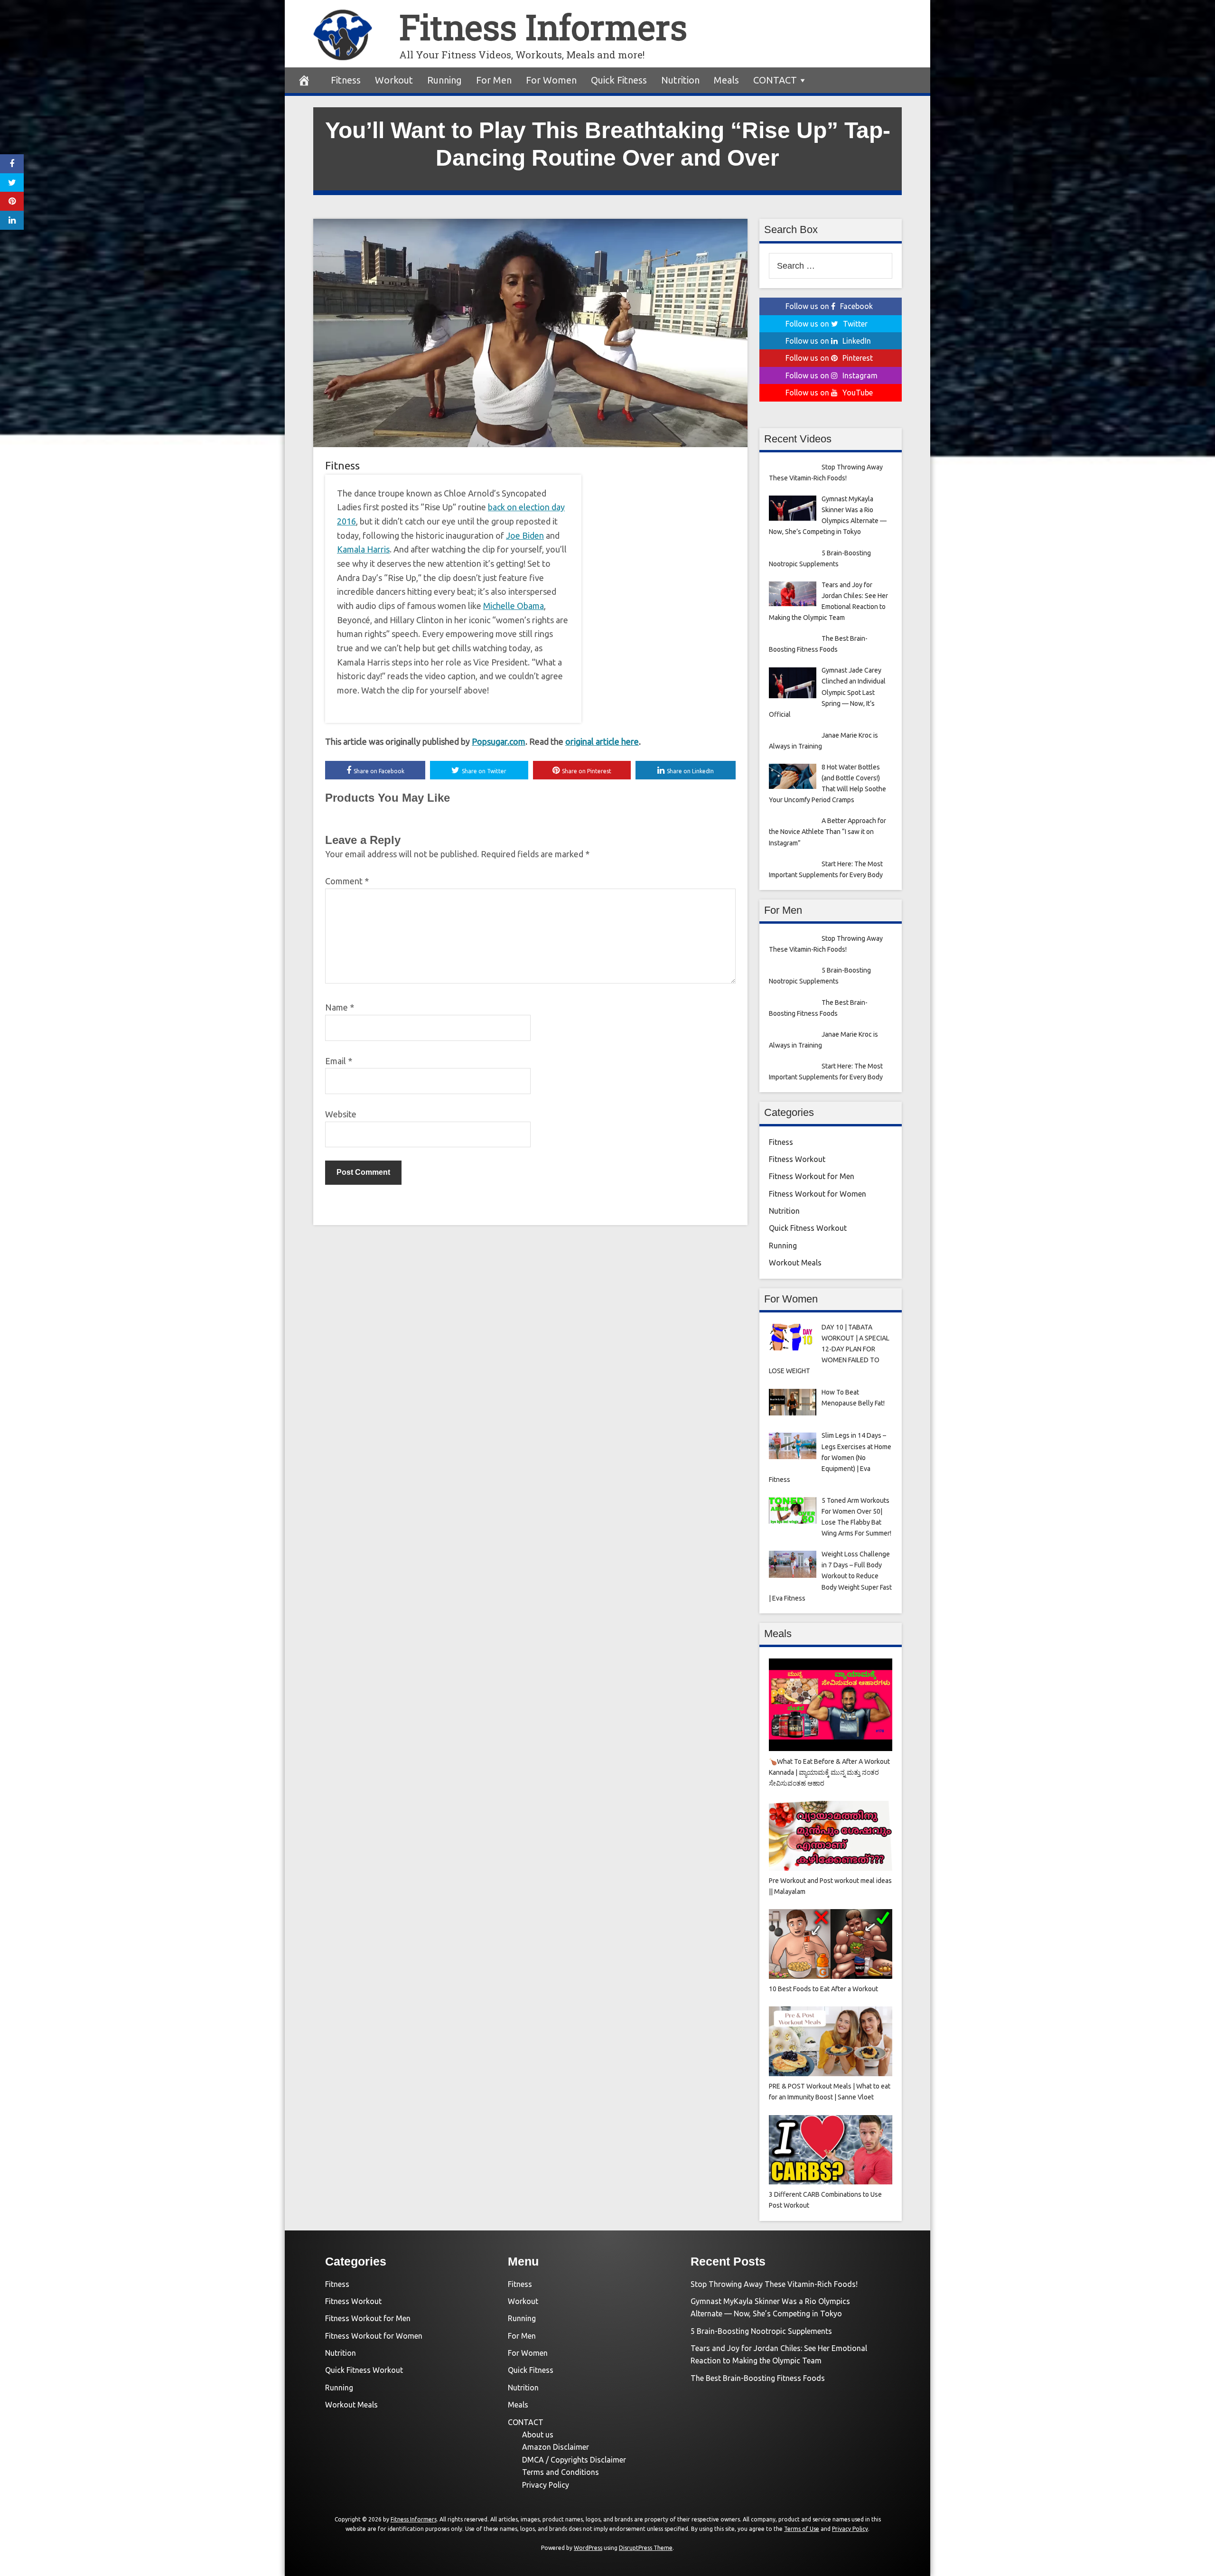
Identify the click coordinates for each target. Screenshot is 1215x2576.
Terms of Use (802, 2529)
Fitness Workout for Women (818, 1194)
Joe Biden (525, 535)
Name (340, 1007)
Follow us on (829, 306)
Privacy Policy (546, 2485)
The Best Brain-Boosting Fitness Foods (758, 2378)
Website (341, 1114)
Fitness (346, 80)
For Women (551, 80)
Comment (347, 881)
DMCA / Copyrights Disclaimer (574, 2460)
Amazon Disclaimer (556, 2447)
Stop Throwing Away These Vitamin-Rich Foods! (774, 2284)
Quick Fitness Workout (808, 1228)
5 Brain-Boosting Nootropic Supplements (761, 2331)
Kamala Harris (363, 549)
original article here (602, 741)
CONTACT (775, 80)
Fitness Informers (543, 27)
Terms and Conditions (561, 2472)
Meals (726, 80)
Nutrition (680, 80)
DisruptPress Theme (646, 2548)
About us (538, 2435)
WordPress (588, 2548)
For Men (494, 80)
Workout (394, 80)
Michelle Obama (514, 606)
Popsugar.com (499, 741)
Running (444, 80)
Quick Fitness (619, 80)
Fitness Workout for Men (812, 1176)
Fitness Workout (797, 1159)
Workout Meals (795, 1263)
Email (339, 1061)
